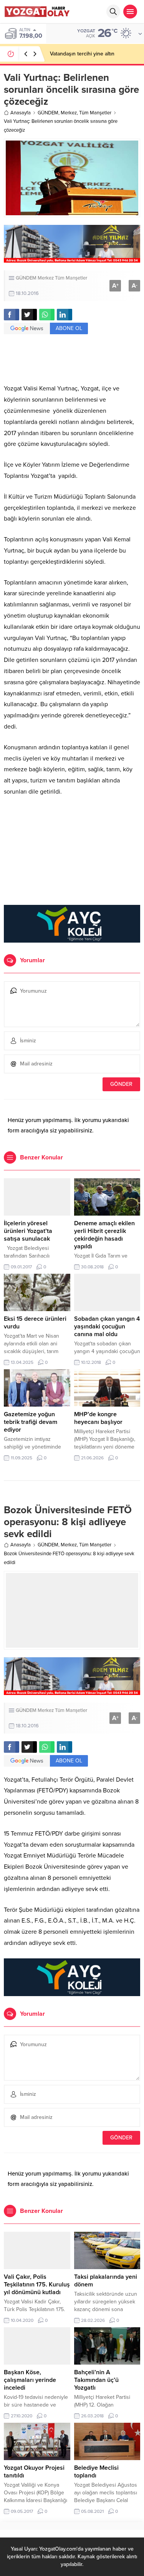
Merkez (69, 113)
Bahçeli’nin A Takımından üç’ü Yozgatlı (96, 2380)
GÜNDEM (48, 113)
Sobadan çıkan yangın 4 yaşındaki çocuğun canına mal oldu (107, 1327)
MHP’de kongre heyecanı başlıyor (98, 1418)
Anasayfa (21, 113)
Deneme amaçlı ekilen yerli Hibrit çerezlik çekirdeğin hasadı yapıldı (104, 1235)
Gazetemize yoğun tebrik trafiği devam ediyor (31, 1422)
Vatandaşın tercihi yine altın (82, 54)
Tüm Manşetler (95, 113)
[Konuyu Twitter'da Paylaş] (29, 315)
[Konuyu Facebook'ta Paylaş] (12, 315)
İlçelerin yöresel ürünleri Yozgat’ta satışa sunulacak (28, 1231)
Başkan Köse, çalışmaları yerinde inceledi (30, 2380)
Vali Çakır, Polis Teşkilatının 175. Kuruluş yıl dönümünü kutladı (37, 2285)
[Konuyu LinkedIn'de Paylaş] (65, 315)
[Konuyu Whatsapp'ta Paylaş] (47, 315)
